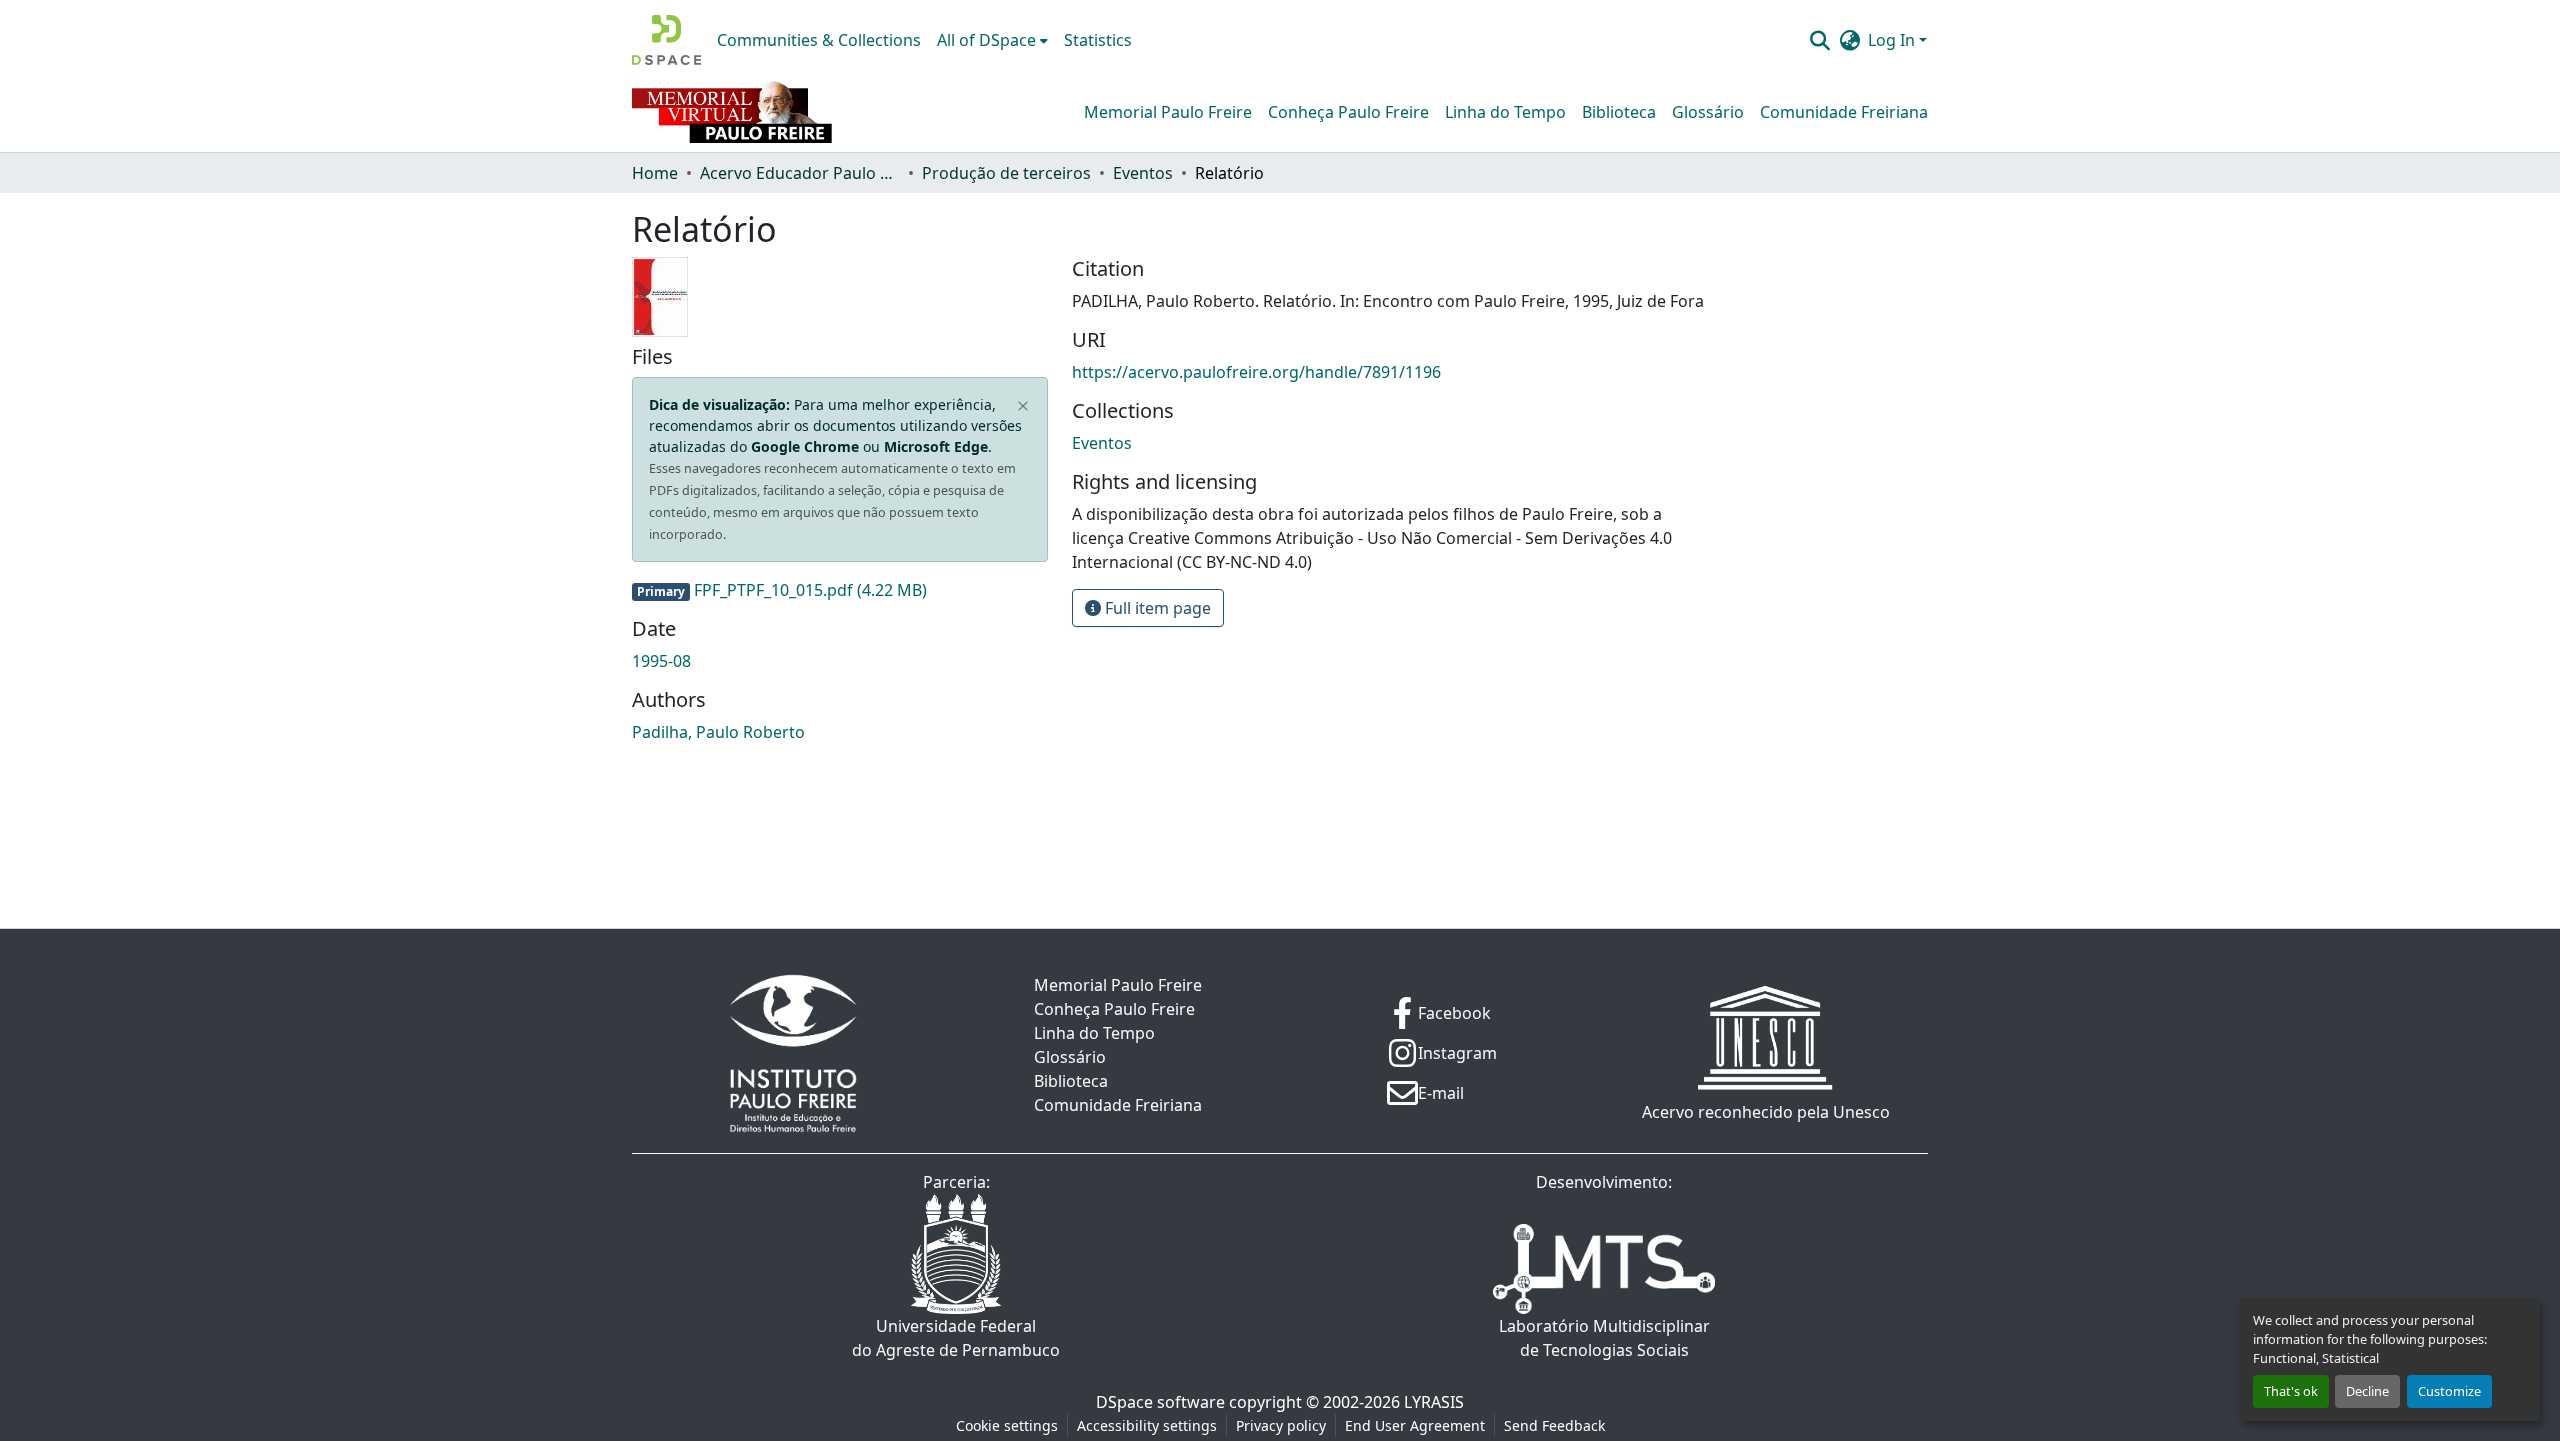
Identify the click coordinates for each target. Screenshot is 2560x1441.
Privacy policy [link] (1281, 1425)
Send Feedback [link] (1554, 1425)
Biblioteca (1619, 112)
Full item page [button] (1156, 608)
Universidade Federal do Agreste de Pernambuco (956, 1338)
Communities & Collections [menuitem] (819, 40)
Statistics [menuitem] (1098, 40)
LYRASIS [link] (1434, 1402)
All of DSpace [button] (986, 40)
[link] (840, 590)
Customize (2449, 1391)
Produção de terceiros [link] (1006, 173)
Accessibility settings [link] (1147, 1425)
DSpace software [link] (1160, 1402)
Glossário (1708, 112)
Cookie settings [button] (1007, 1425)
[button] (666, 40)
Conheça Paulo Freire (1348, 112)
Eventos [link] (1143, 173)
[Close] (1023, 407)
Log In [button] (1893, 40)
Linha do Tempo (1505, 112)
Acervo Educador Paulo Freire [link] (800, 173)
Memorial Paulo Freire (1168, 112)
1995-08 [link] (661, 661)
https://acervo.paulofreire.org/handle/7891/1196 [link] (1256, 372)
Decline (2367, 1391)
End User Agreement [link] (1415, 1425)
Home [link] (655, 173)
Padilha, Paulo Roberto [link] (718, 732)
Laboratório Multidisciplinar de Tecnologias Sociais (1604, 1338)
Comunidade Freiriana (1844, 112)
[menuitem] (992, 40)
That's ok (2291, 1391)
